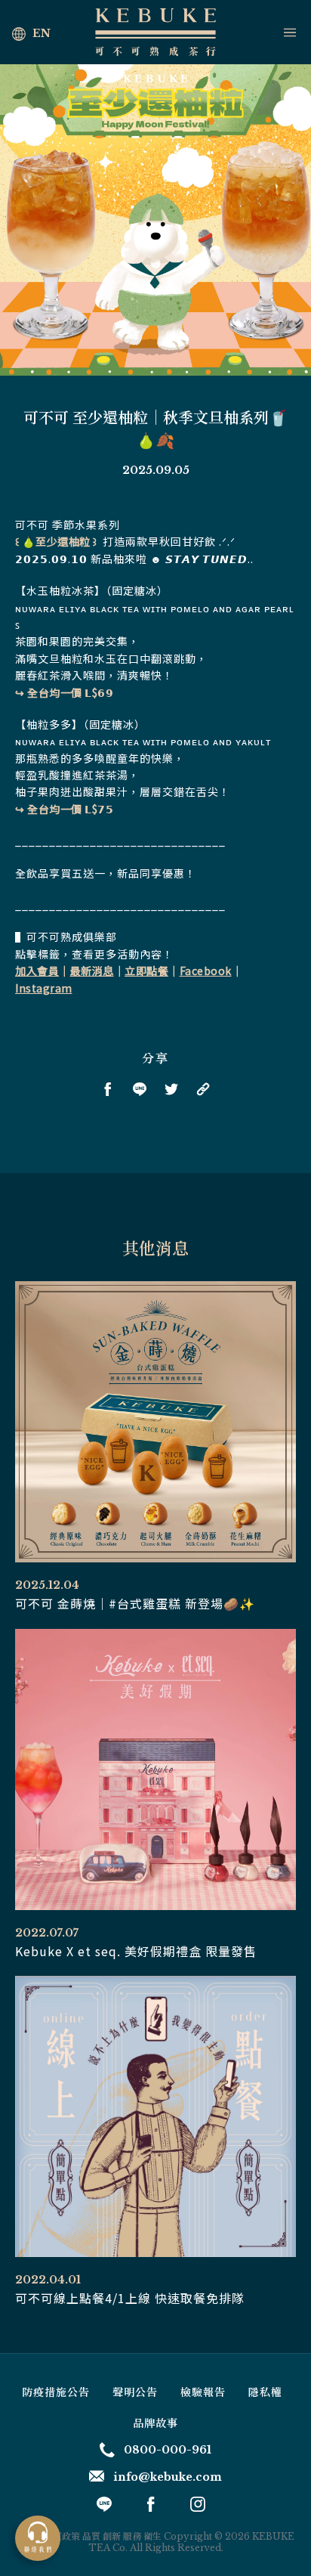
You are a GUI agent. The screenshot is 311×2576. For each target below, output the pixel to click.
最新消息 (92, 971)
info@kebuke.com (168, 2477)
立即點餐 (146, 971)
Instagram (44, 988)
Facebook (206, 971)
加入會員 (37, 971)
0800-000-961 (168, 2450)
